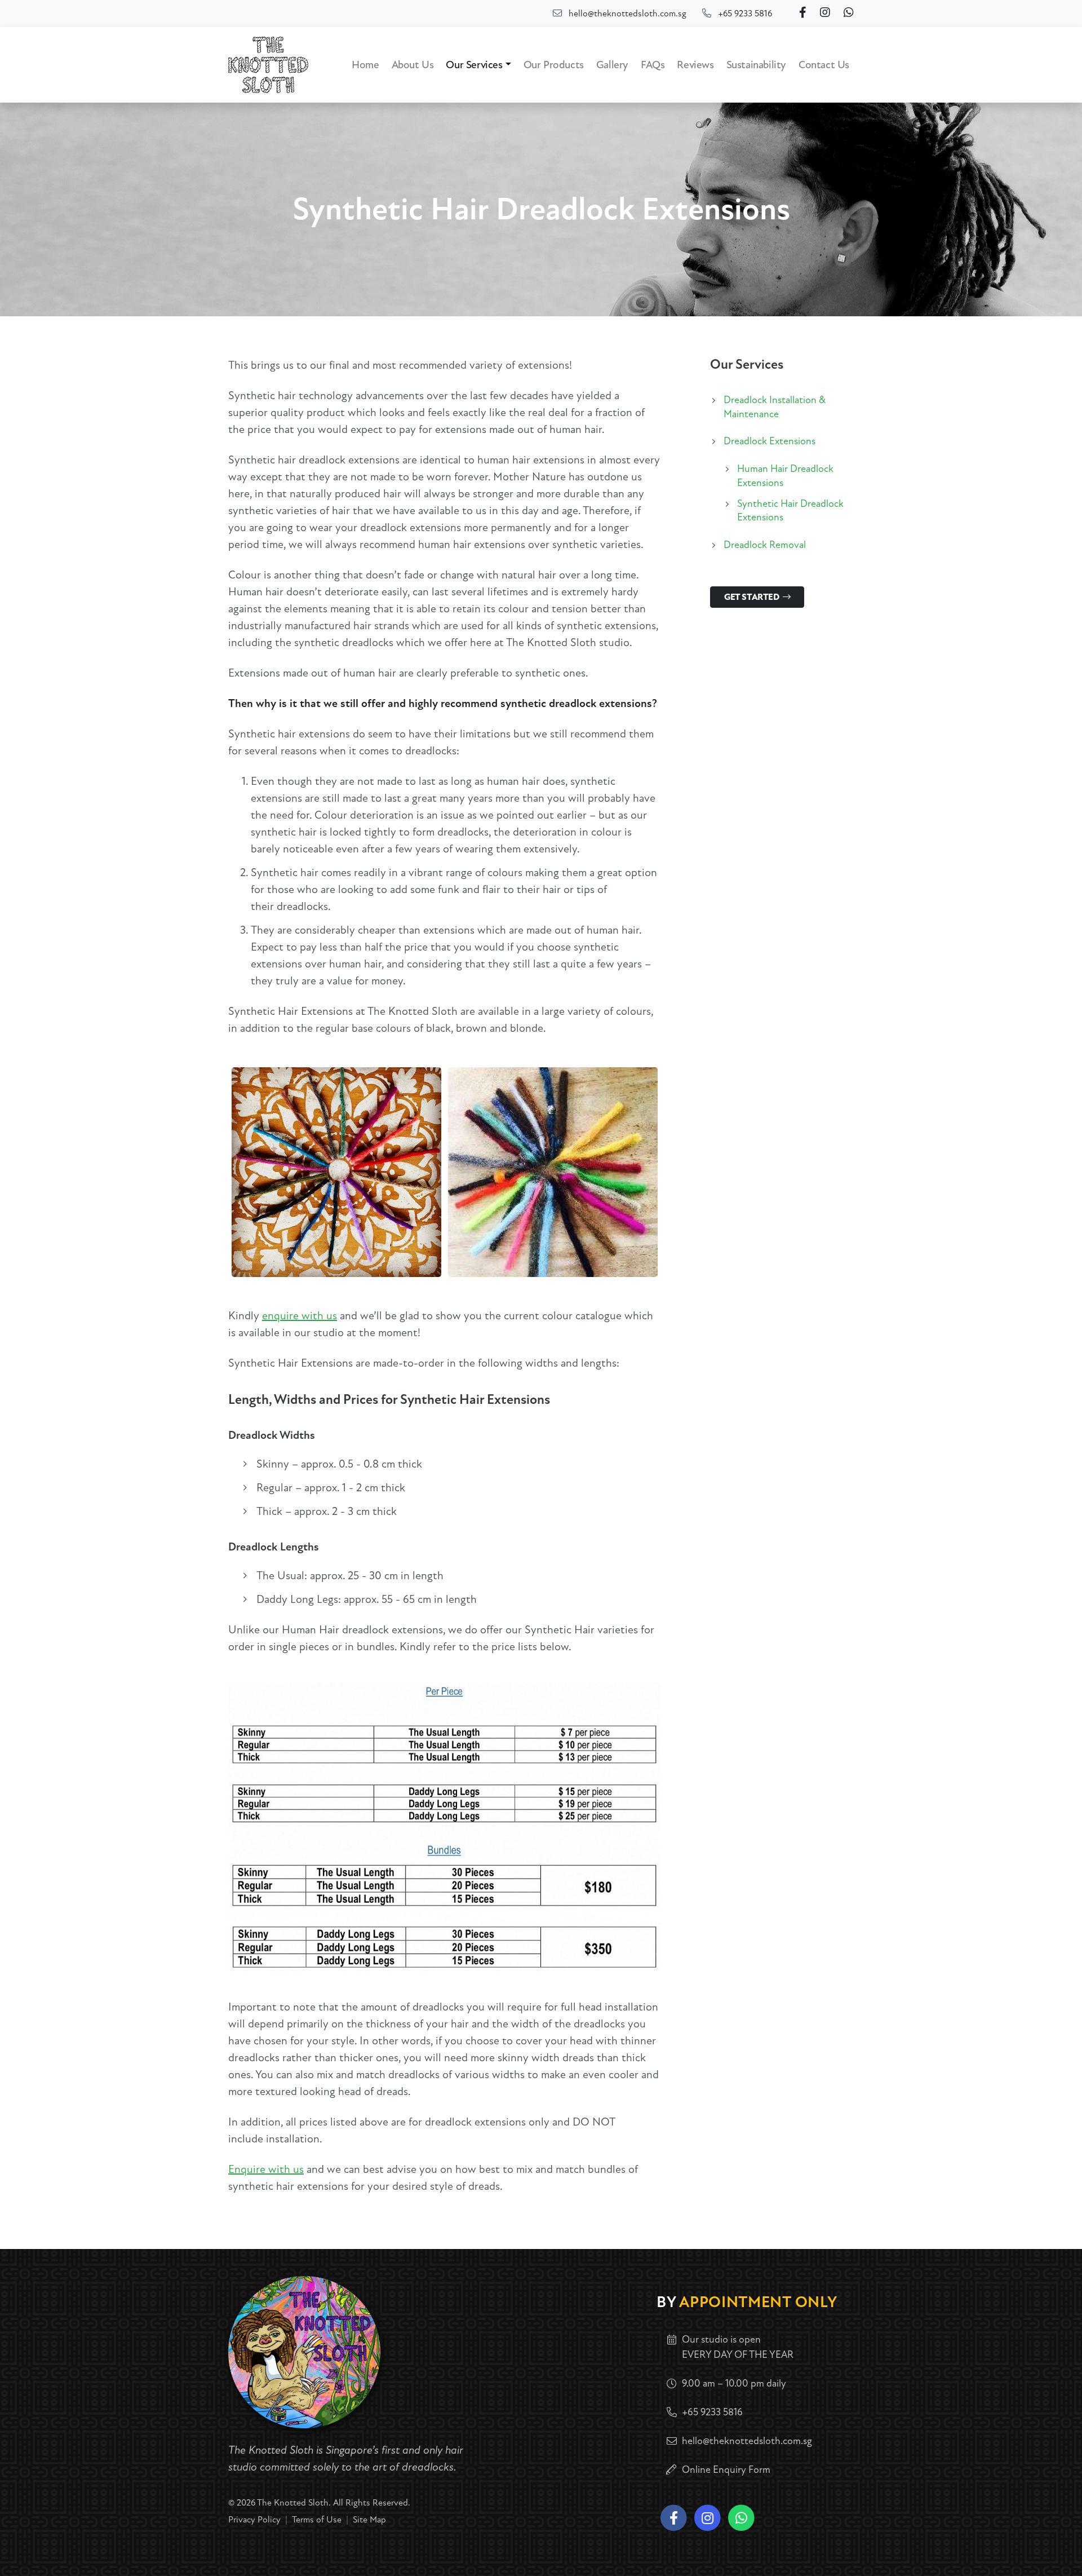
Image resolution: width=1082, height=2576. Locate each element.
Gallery (612, 65)
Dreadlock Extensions (770, 441)
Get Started (752, 597)
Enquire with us (266, 2169)
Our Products (554, 65)
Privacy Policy (254, 2520)
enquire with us (300, 1316)
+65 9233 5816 (745, 14)
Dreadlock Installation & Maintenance (775, 407)
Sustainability (756, 65)
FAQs (653, 65)
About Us (413, 65)
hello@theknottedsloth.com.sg (628, 14)
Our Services (474, 65)
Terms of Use (317, 2520)
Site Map (369, 2520)
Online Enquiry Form (726, 2470)
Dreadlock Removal (765, 545)
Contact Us (824, 65)
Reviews (695, 65)
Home (365, 65)
